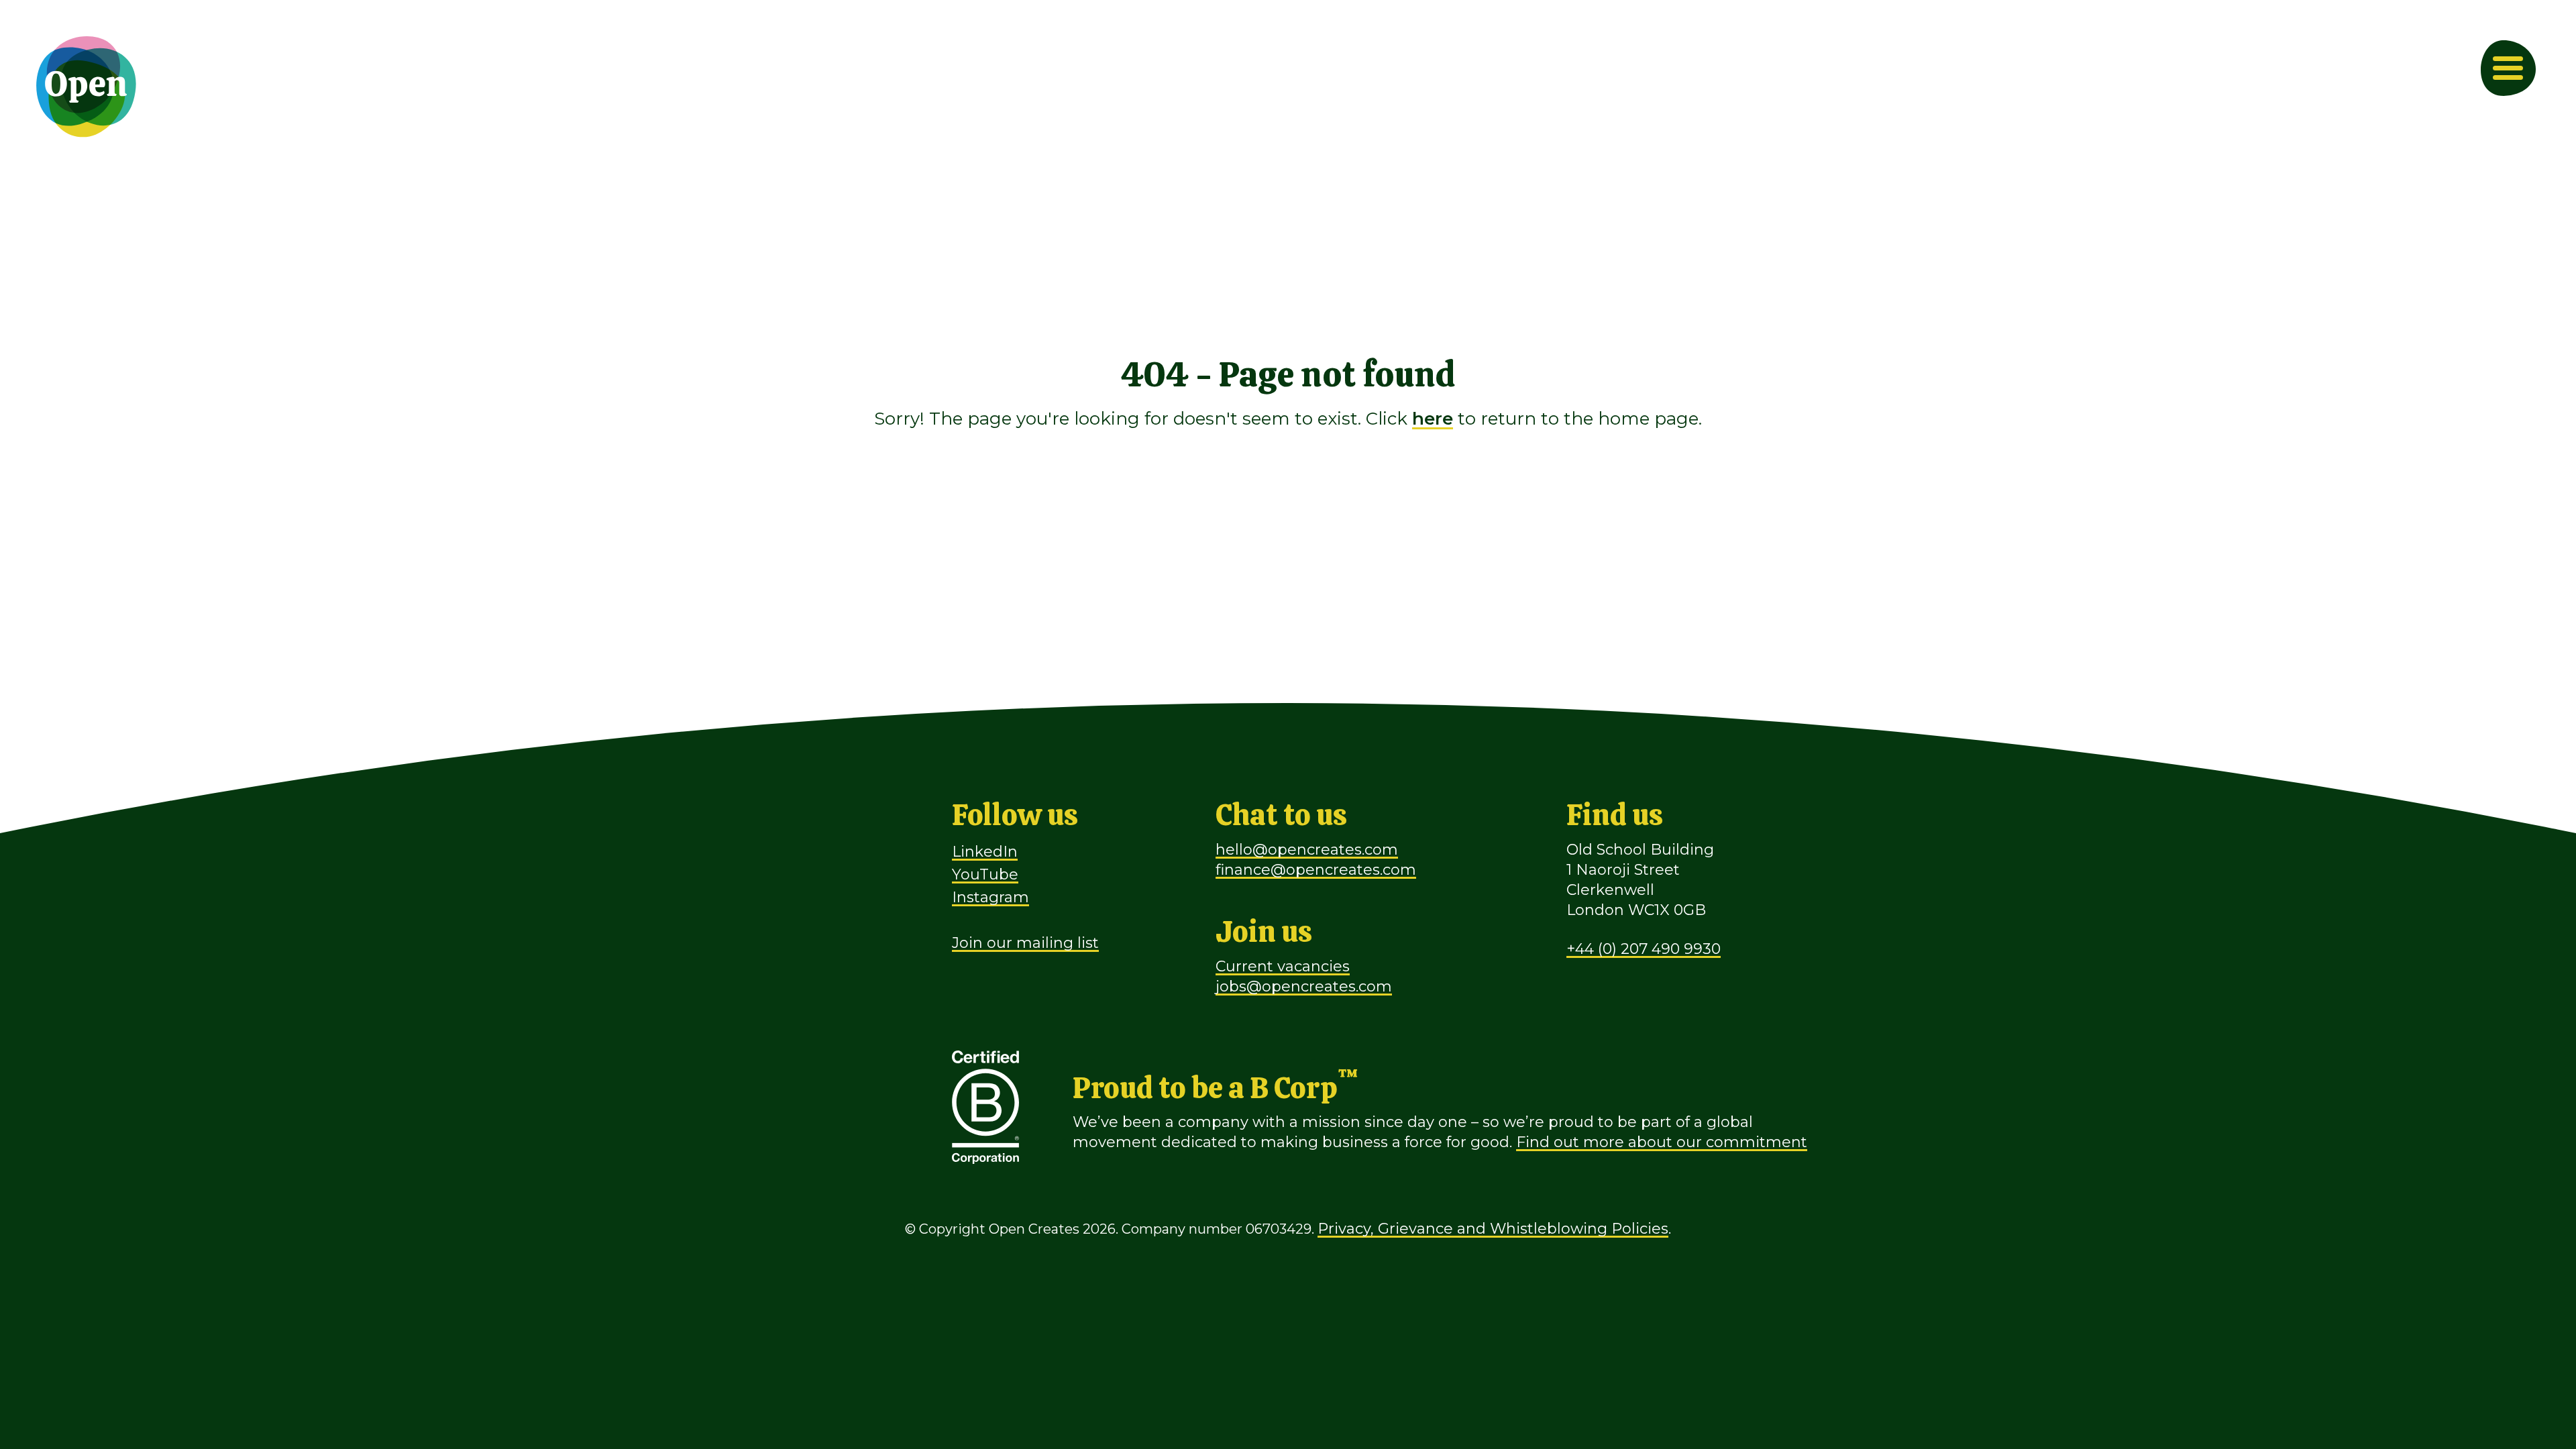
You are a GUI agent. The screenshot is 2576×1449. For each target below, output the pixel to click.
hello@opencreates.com (1307, 850)
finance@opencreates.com (1316, 870)
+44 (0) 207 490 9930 (1644, 949)
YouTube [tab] (985, 874)
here (1433, 419)
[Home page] (87, 87)
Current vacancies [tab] (1283, 966)
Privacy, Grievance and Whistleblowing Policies (1493, 1229)
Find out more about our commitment (1662, 1142)
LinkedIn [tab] (985, 852)
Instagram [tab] (990, 897)
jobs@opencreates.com (1304, 986)
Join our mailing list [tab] (1025, 943)
